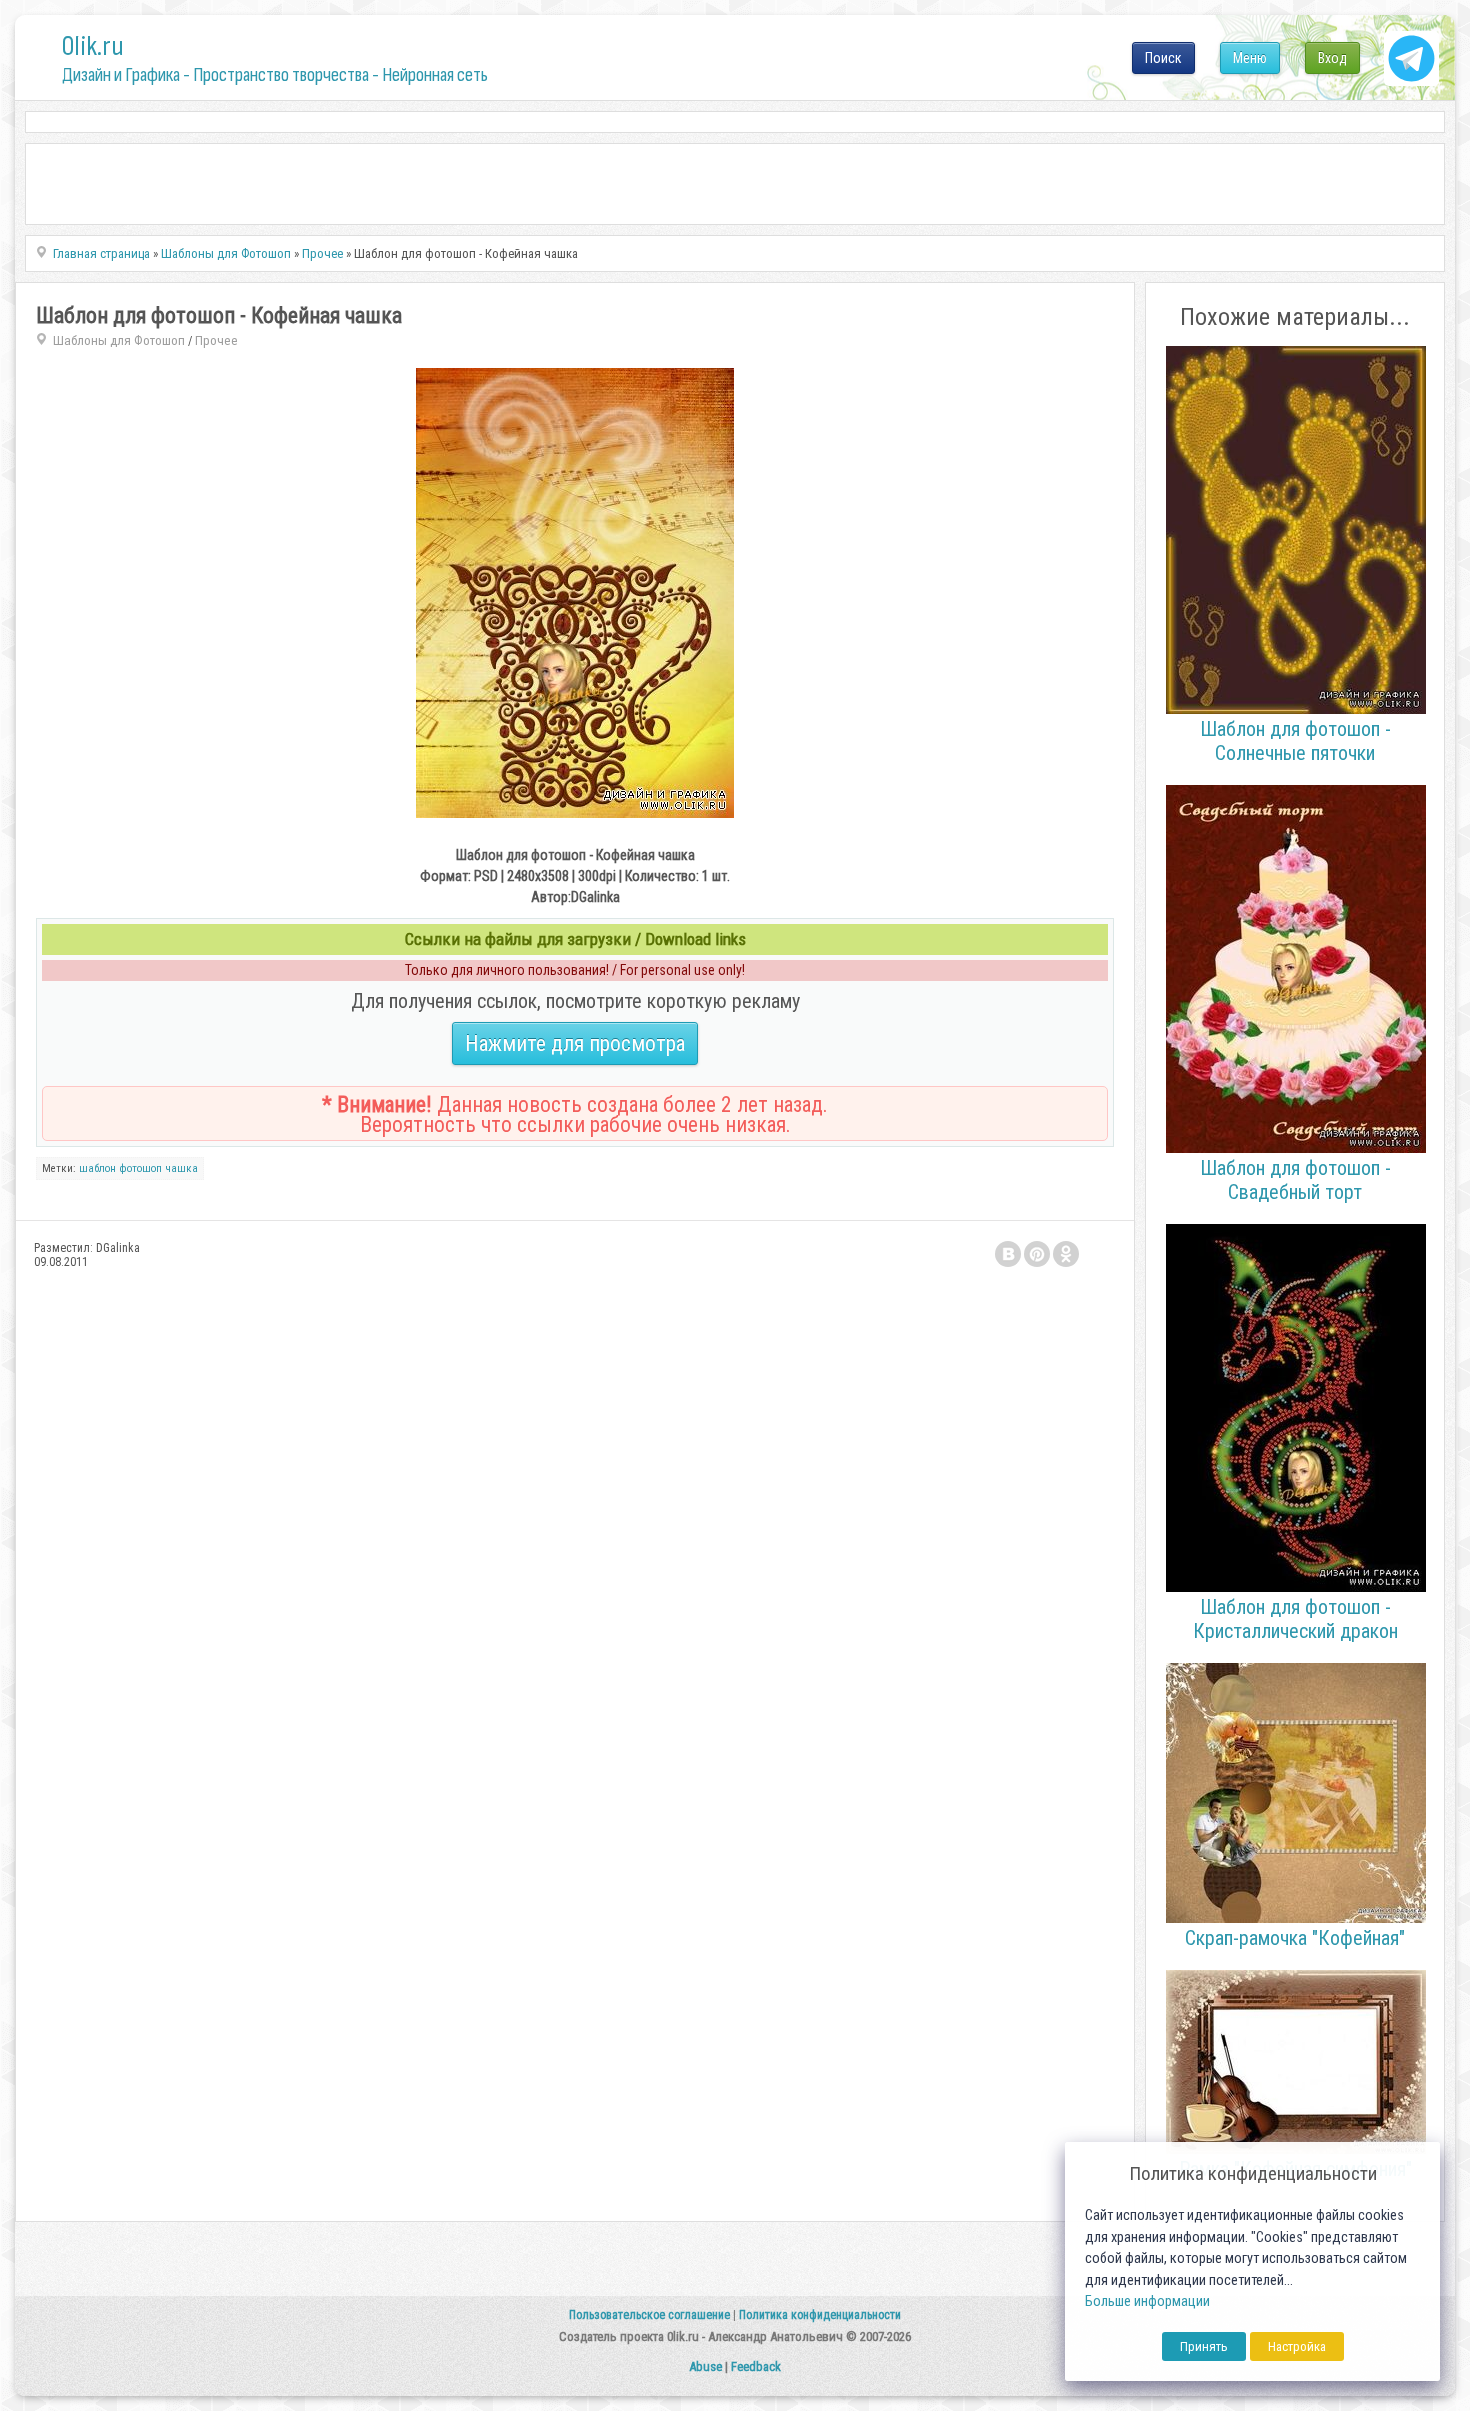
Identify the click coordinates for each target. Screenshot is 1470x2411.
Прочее (216, 340)
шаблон (97, 1168)
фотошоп (140, 1168)
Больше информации (1147, 2301)
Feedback (756, 2366)
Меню (1250, 58)
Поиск (1163, 58)
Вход (1332, 58)
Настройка (1297, 2346)
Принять (1204, 2346)
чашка (181, 1168)
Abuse (705, 2366)
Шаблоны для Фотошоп (119, 340)
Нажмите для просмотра (575, 1043)
